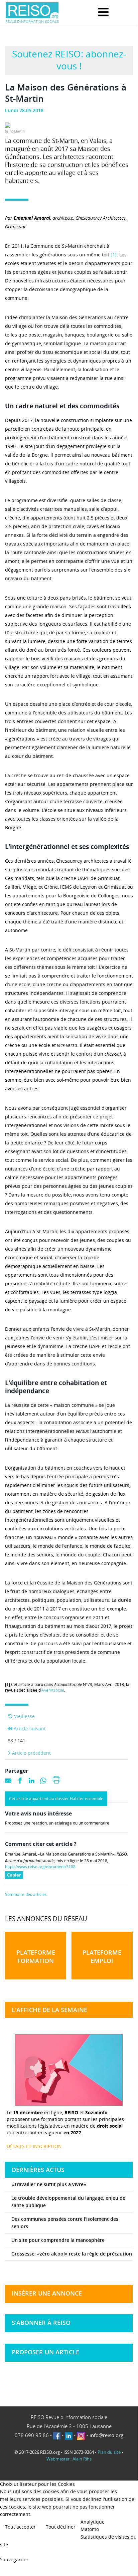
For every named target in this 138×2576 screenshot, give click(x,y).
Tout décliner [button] (61, 2527)
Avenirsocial (53, 1690)
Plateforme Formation (36, 1957)
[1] (114, 255)
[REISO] (32, 13)
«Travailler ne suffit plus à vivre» (49, 2184)
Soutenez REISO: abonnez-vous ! (69, 60)
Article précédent (31, 1753)
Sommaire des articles (26, 1895)
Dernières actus (38, 2170)
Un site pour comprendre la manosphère (58, 2240)
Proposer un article (45, 2352)
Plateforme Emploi (102, 1957)
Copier (15, 1875)
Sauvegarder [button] (14, 2559)
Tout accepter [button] (20, 2527)
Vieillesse (24, 1716)
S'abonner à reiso (41, 2323)
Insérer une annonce (47, 2293)
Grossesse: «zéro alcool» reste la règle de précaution (72, 2254)
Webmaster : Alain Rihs (69, 2459)
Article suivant (29, 1729)
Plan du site (109, 2452)
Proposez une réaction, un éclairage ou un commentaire (57, 1823)
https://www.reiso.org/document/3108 (40, 1867)
